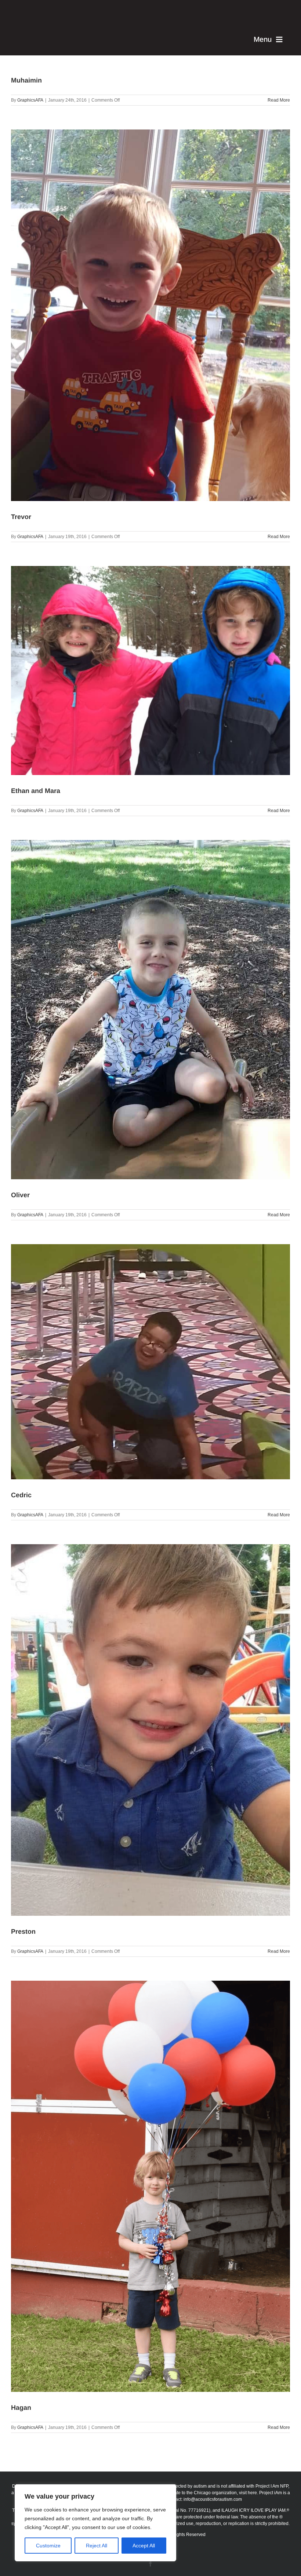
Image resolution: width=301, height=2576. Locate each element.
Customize (48, 2546)
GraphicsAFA (30, 100)
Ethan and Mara (36, 791)
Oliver (20, 1195)
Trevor (21, 517)
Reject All (97, 2546)
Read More (279, 100)
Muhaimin (26, 80)
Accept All (144, 2546)
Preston (23, 1932)
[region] (95, 2523)
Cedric (21, 1495)
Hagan (21, 2408)
